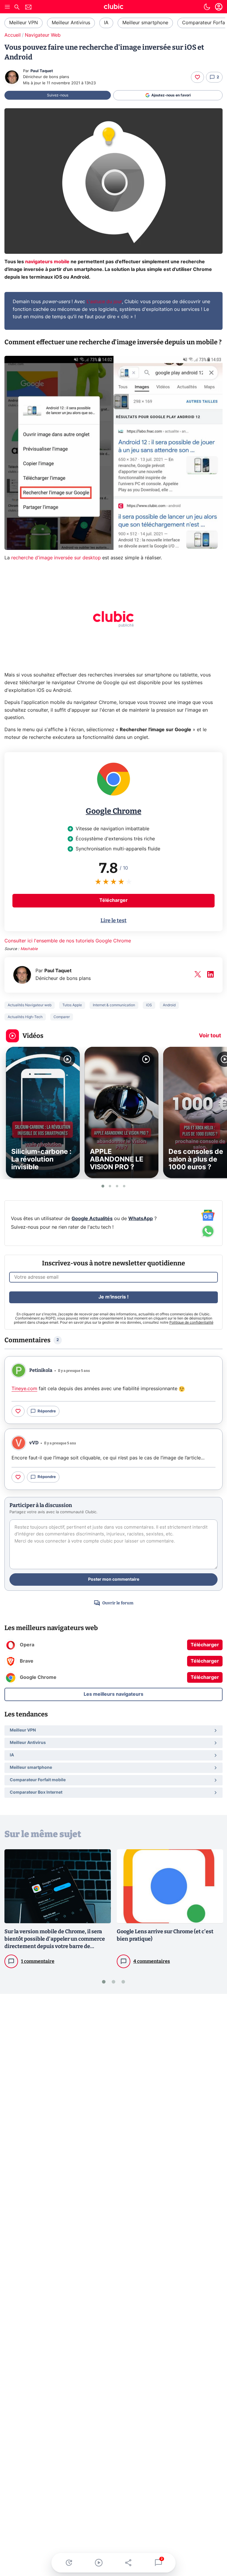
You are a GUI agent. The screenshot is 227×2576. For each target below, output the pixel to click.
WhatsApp (141, 1219)
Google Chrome (113, 811)
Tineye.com (24, 1389)
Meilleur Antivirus (71, 23)
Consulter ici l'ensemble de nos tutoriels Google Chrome (68, 941)
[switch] (207, 7)
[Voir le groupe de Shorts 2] (110, 1186)
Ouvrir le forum (118, 1603)
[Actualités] (69, 2563)
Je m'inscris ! (113, 1297)
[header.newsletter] (28, 8)
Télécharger (113, 900)
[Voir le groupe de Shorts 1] (103, 1186)
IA (106, 23)
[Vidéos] (99, 2563)
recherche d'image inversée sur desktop (56, 558)
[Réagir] (197, 77)
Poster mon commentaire (114, 1579)
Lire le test (113, 920)
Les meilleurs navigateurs (113, 1694)
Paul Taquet (42, 71)
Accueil (13, 35)
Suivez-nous (58, 95)
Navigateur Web (43, 35)
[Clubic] (113, 7)
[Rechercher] (17, 8)
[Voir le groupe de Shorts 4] (124, 1186)
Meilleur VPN (23, 23)
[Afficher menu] (7, 7)
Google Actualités (92, 1219)
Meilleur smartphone (145, 23)
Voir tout (210, 1036)
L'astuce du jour (104, 302)
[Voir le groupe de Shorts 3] (117, 1186)
